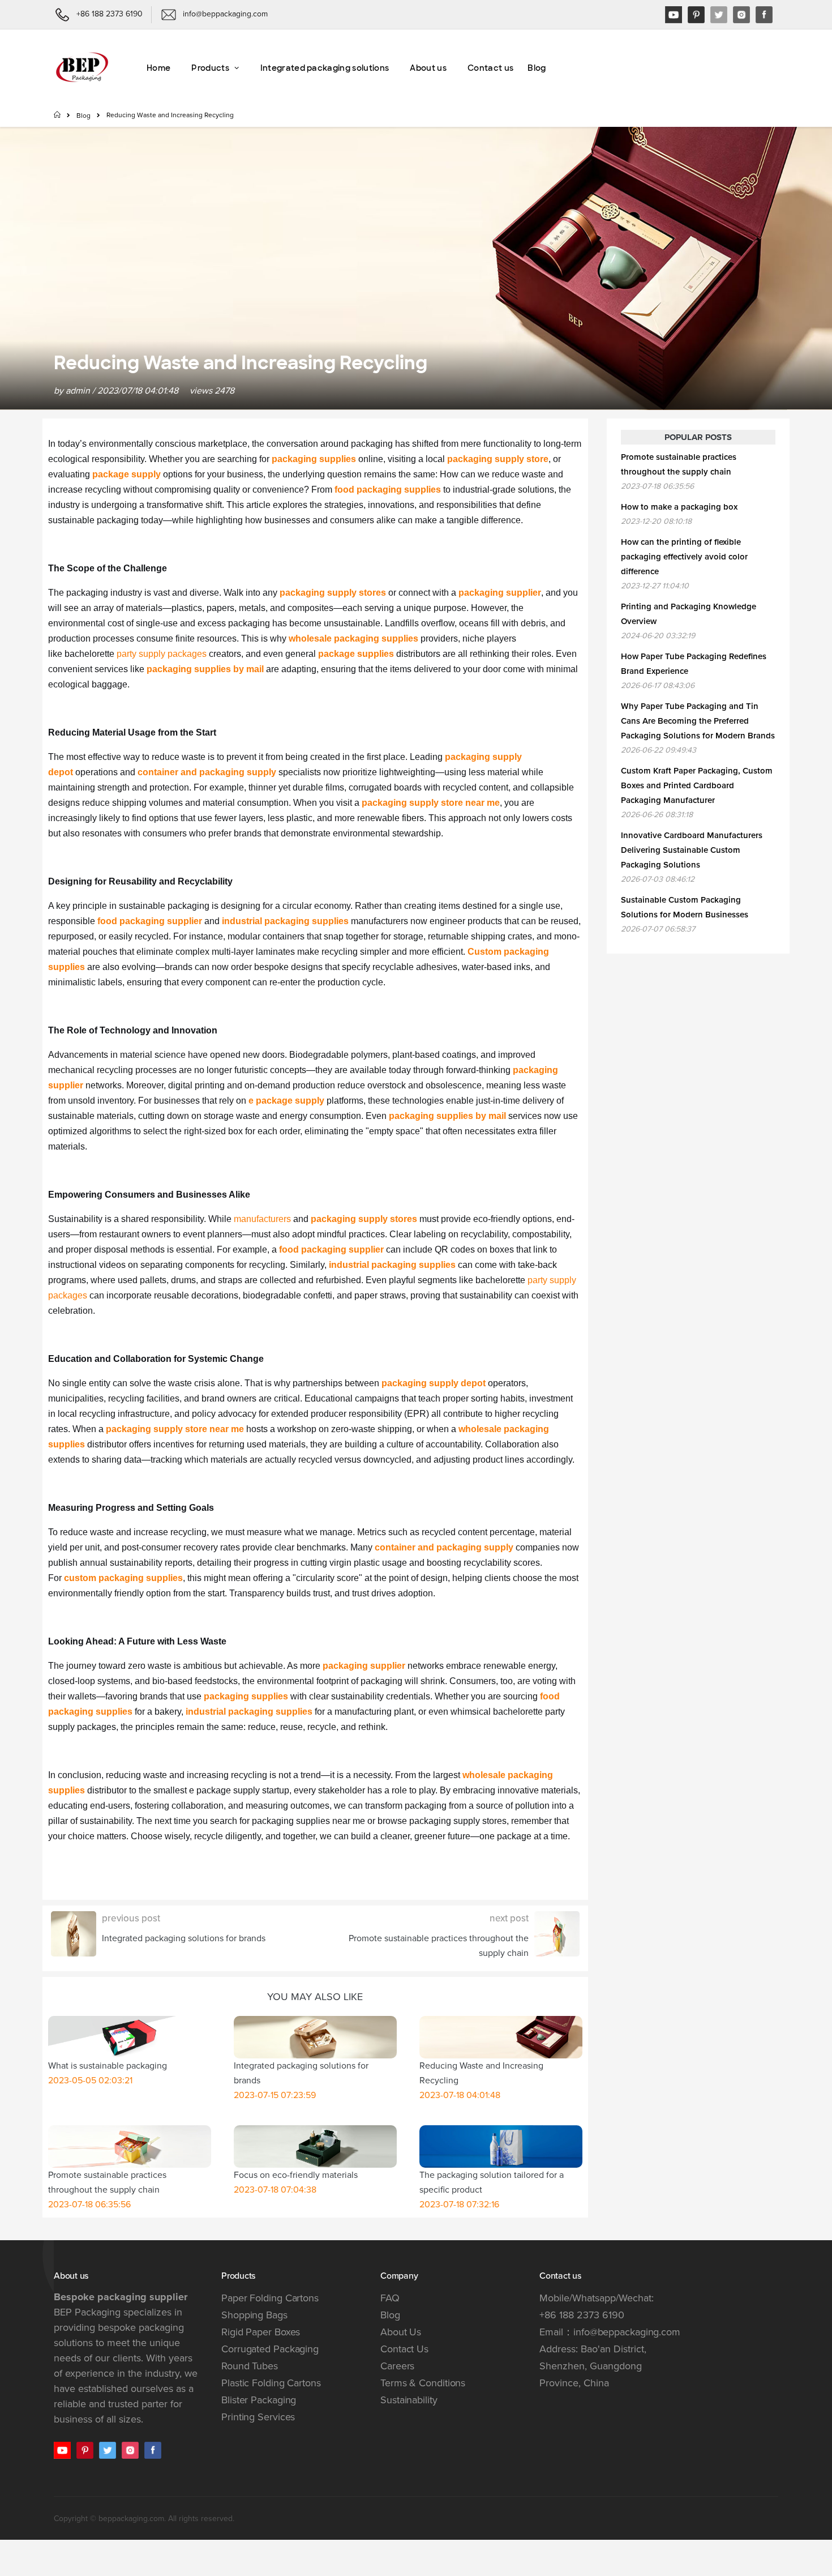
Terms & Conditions (423, 2383)
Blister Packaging (259, 2400)
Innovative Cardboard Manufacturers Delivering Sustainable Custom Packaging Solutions (692, 850)
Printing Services (258, 2417)
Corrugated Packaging (270, 2349)
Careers (397, 2366)
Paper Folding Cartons (270, 2298)
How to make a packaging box (679, 507)
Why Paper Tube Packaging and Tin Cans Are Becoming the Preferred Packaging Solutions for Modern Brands (698, 721)
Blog (83, 116)
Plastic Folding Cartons (271, 2383)
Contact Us (404, 2349)
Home (58, 114)
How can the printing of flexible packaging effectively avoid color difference (684, 557)
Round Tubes (250, 2366)
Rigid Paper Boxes (261, 2332)
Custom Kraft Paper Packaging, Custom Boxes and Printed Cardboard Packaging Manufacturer (697, 785)
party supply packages (162, 654)
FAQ (390, 2298)
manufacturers (262, 1219)
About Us (401, 2332)
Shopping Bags (254, 2315)
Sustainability (409, 2400)
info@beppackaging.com (627, 2332)
